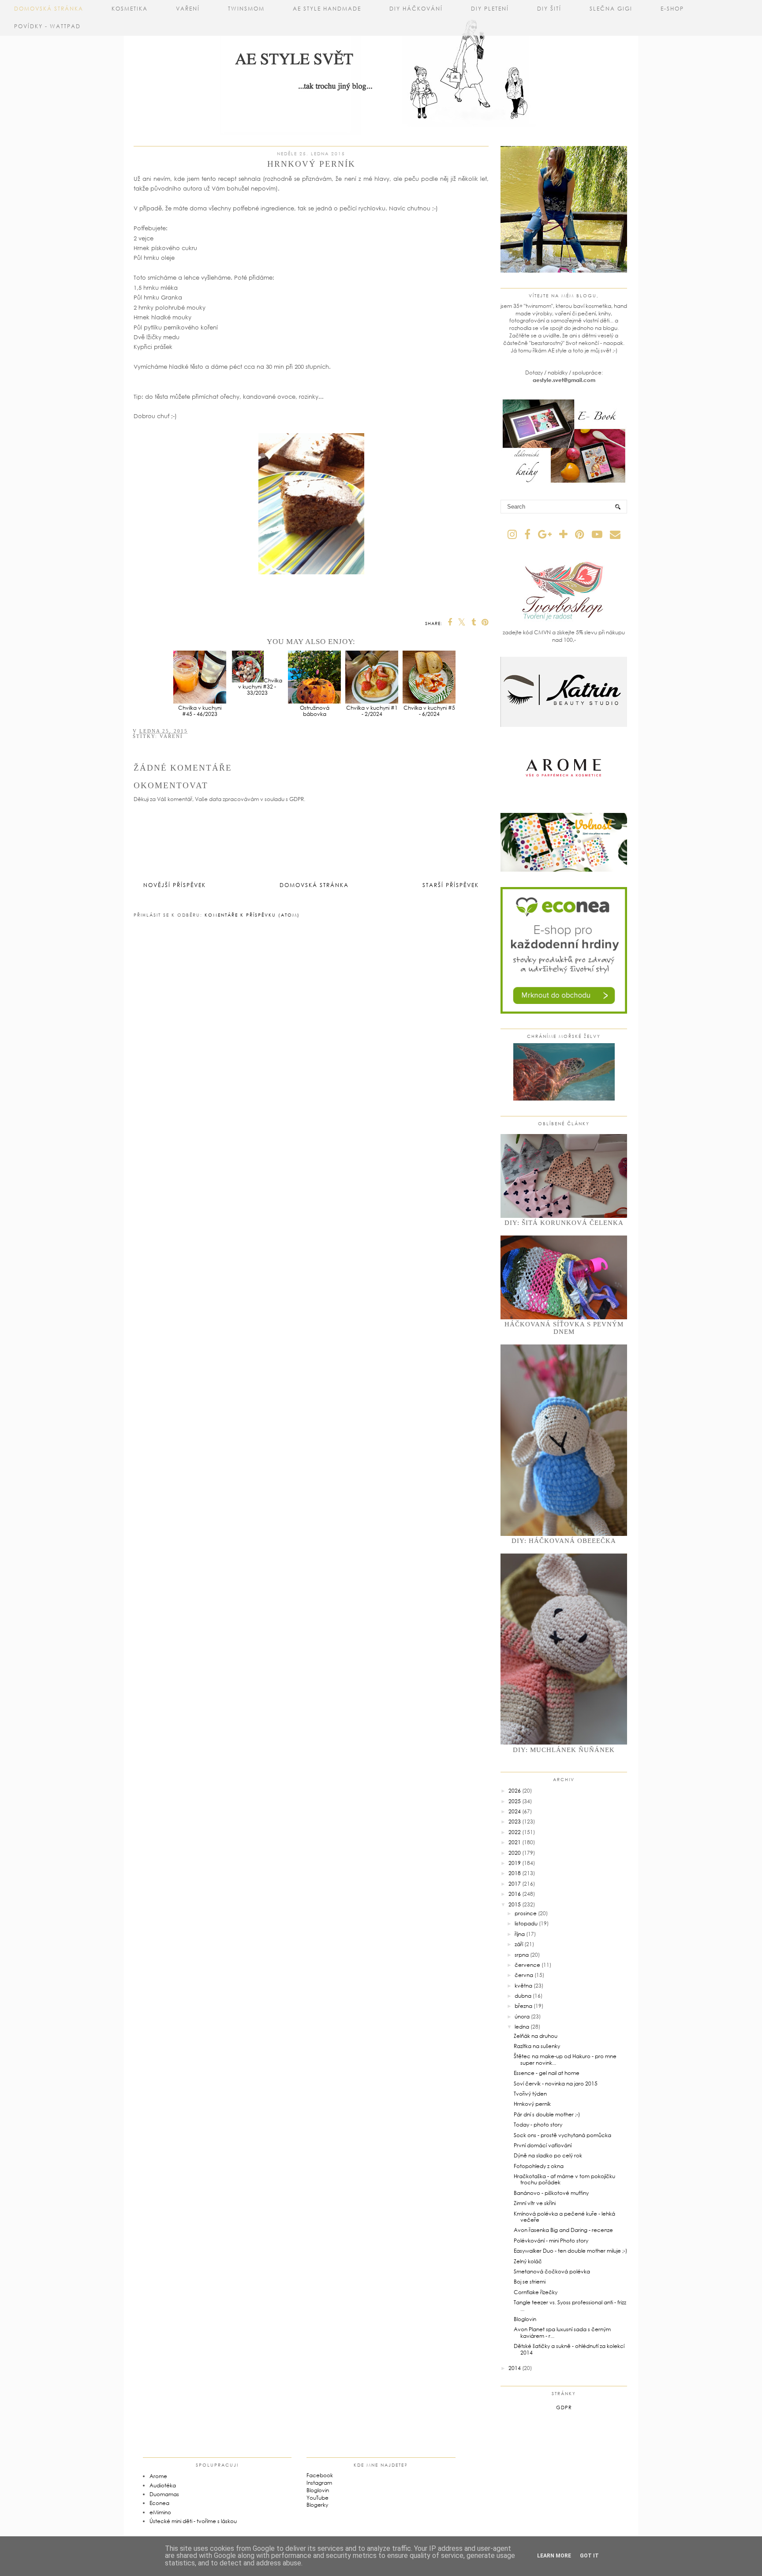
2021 (515, 1842)
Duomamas (164, 2494)
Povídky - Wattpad (47, 26)
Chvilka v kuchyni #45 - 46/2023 (200, 711)
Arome (158, 2476)
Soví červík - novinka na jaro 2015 (556, 2084)
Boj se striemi (530, 2282)
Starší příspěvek (451, 885)
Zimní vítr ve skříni (535, 2203)
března (523, 2006)
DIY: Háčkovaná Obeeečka (564, 1541)
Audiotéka (163, 2485)
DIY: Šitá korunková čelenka (564, 1223)
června (524, 1975)
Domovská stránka (49, 9)
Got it (589, 2556)
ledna (522, 2027)
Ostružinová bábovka (315, 711)
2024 (515, 1811)
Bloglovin (525, 2319)
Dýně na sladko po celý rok (548, 2155)
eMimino (160, 2512)
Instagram (319, 2483)
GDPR (564, 2407)
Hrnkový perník (532, 2104)
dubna (523, 1996)
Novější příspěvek (175, 885)
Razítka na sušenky (537, 2046)
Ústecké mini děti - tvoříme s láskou (193, 2521)
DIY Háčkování (416, 9)
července (527, 1965)
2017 (515, 1884)
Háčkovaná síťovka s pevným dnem (564, 1328)
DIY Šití (549, 9)
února (522, 2016)
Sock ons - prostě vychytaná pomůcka (562, 2135)
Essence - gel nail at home (547, 2073)
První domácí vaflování (543, 2145)
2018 (515, 1873)
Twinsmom (246, 9)
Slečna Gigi (611, 9)
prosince (526, 1913)
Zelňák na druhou (536, 2036)
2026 (515, 1791)
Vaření (188, 9)
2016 (515, 1894)
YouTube (317, 2498)
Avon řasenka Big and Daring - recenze (563, 2230)
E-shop (672, 9)
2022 (515, 1832)
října (520, 1934)
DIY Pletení (490, 9)
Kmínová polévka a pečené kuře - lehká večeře (564, 2217)
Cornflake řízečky (536, 2292)
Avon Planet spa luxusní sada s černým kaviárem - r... (562, 2332)
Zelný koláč (528, 2261)
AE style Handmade (327, 9)
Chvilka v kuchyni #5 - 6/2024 (429, 711)
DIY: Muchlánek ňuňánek (564, 1750)
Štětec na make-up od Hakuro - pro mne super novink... (565, 2059)
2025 (515, 1801)
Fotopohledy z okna (539, 2166)
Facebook (320, 2475)
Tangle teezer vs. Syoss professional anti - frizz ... (570, 2305)
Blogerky (317, 2505)
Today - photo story (538, 2125)
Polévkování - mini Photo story (551, 2241)
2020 (515, 1853)
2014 (515, 2368)
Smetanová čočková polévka (552, 2271)
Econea (159, 2503)
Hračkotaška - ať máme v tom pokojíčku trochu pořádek (564, 2179)
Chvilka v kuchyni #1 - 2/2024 (372, 711)
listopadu (526, 1923)
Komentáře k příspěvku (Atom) (252, 915)
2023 (515, 1822)
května (523, 1986)
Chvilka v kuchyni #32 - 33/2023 (260, 687)
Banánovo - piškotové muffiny (551, 2193)
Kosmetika (130, 9)
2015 (515, 1904)
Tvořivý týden (530, 2094)
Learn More (554, 2556)
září (519, 1944)
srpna (522, 1955)
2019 (515, 1863)
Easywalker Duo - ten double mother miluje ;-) (570, 2251)
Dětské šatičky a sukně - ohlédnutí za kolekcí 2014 (569, 2349)
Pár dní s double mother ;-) (547, 2114)
